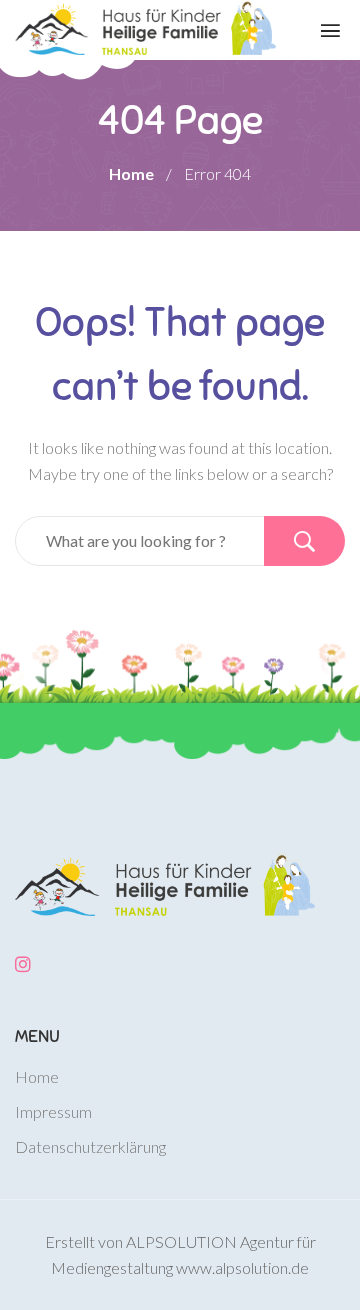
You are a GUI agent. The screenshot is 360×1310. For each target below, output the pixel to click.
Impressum (53, 1111)
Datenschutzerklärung (90, 1146)
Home (131, 173)
